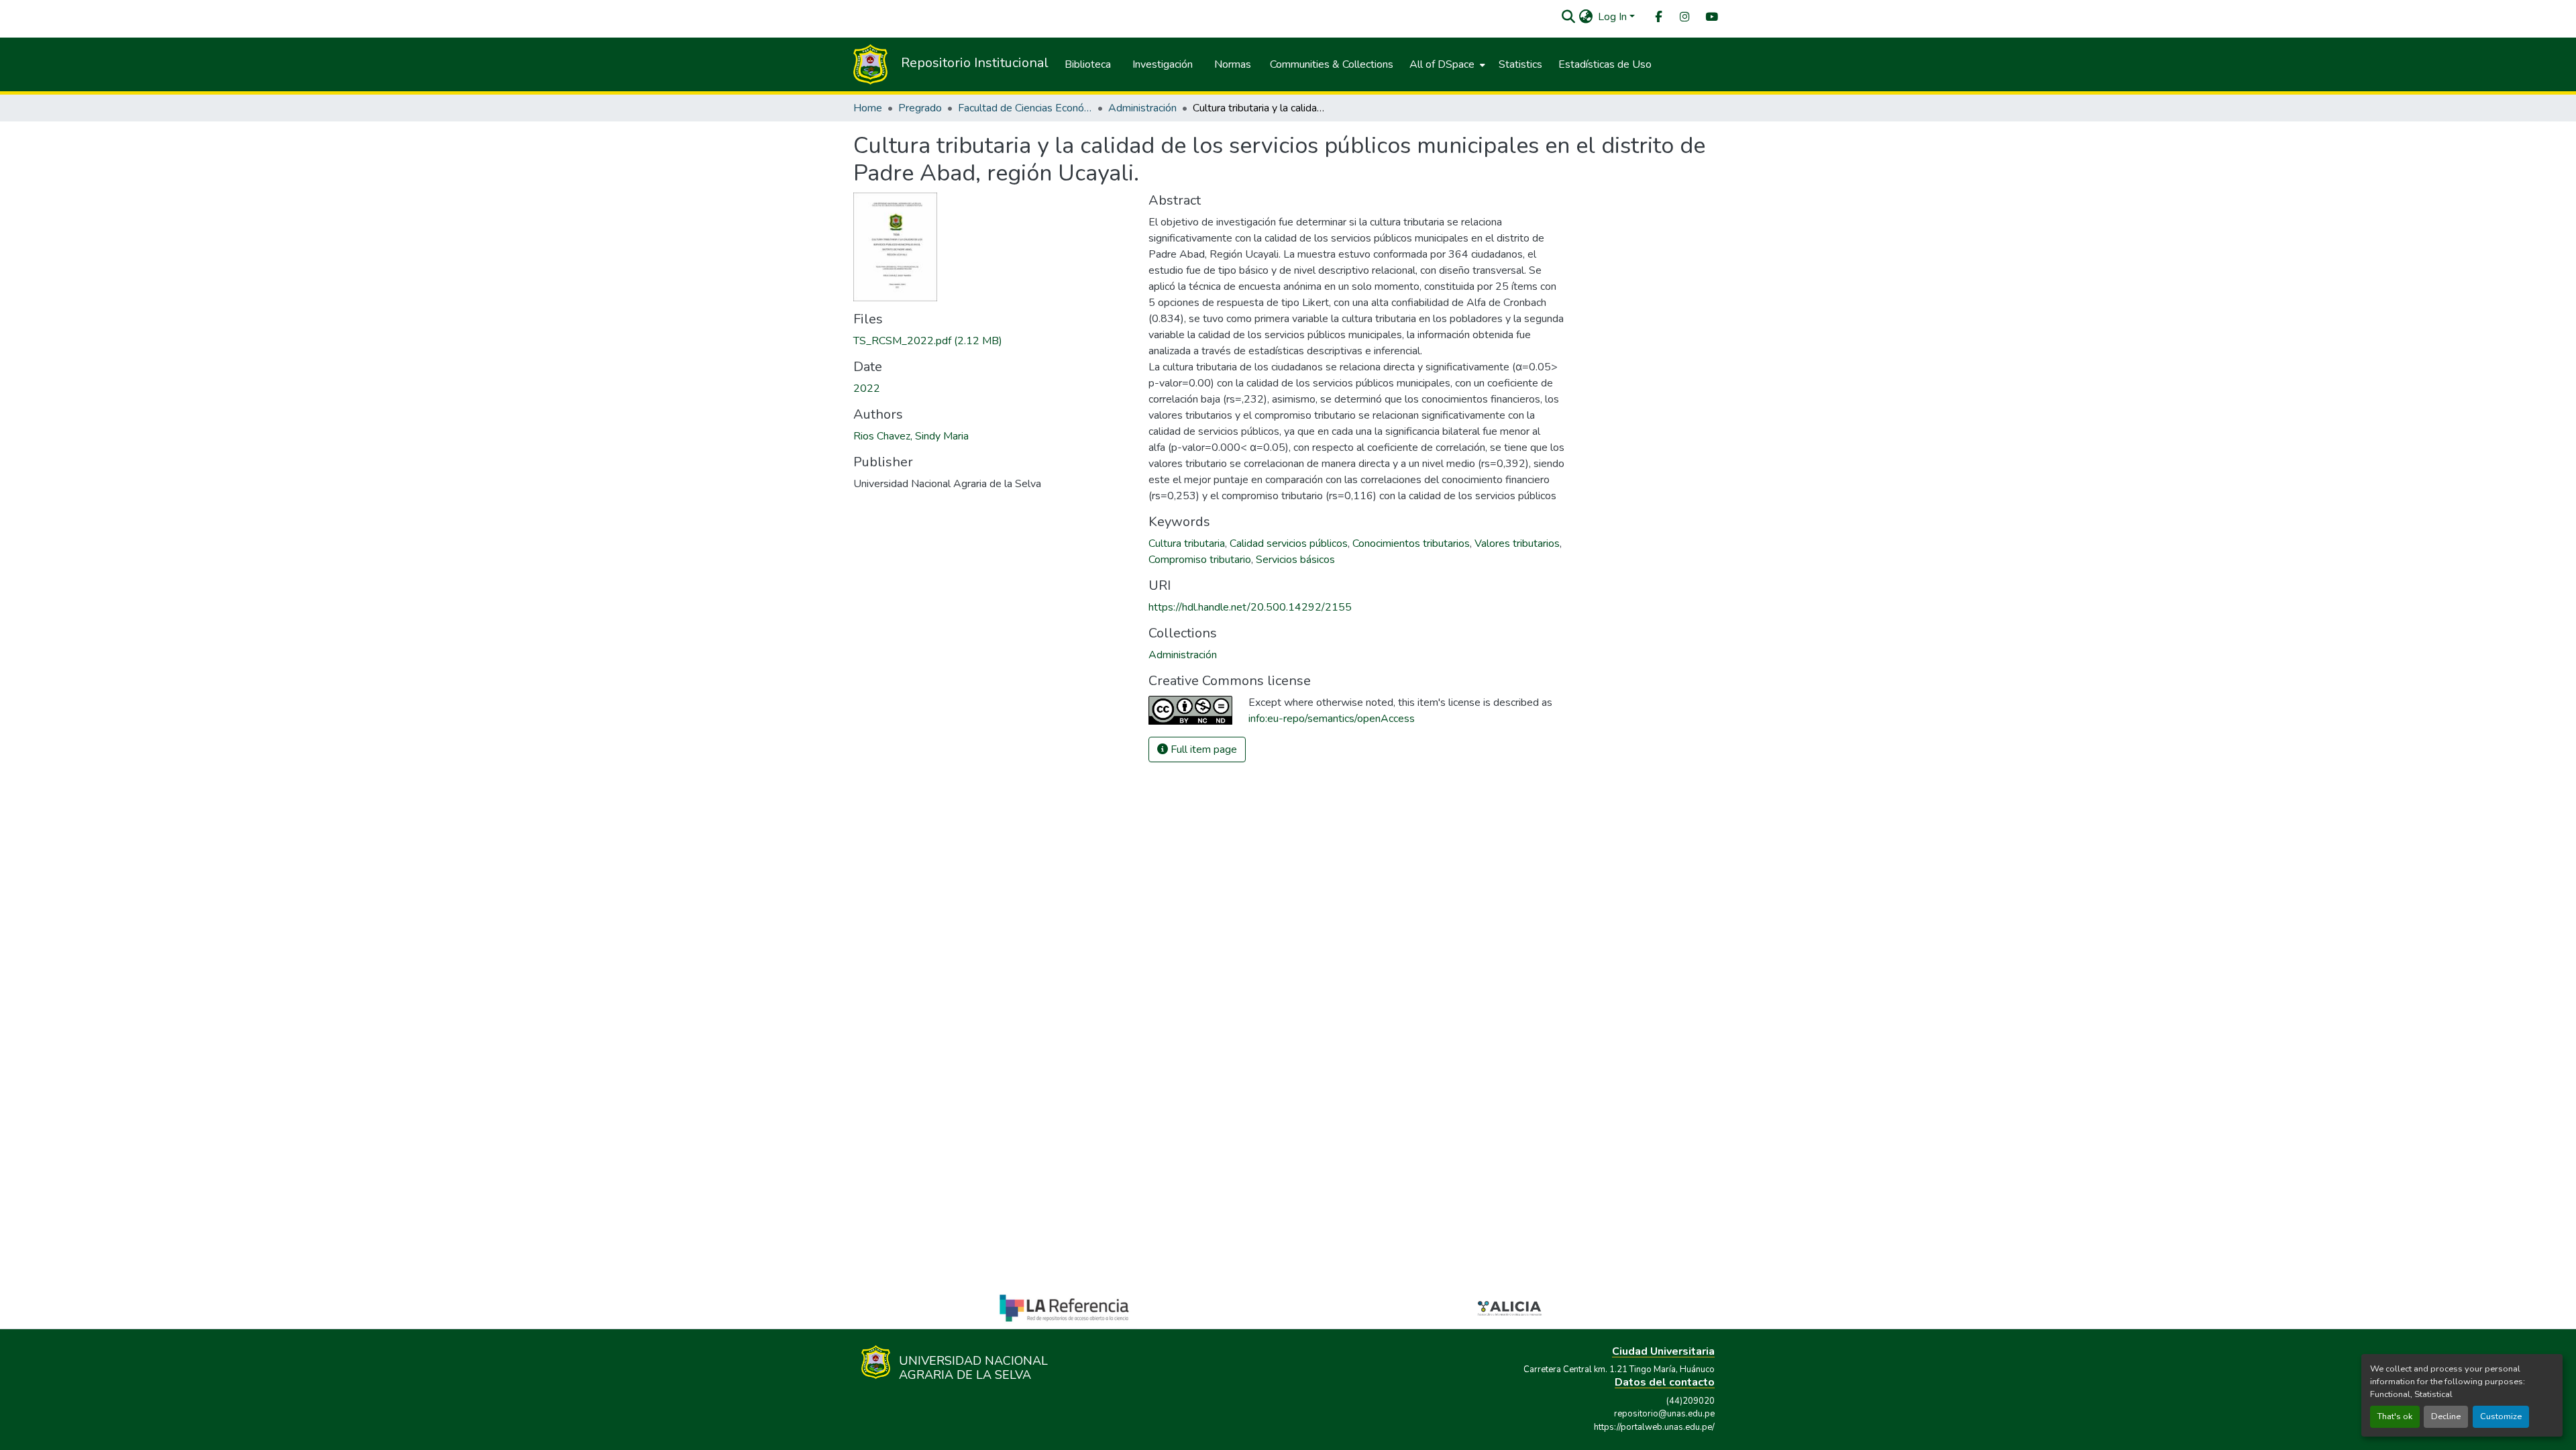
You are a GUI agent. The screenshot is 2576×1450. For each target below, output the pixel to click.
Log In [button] (1614, 17)
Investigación (1163, 64)
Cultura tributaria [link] (1187, 543)
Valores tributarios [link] (1517, 543)
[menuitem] (1658, 17)
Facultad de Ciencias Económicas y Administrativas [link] (1025, 108)
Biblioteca (1088, 64)
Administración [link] (1142, 108)
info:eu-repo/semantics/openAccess (1332, 719)
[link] (993, 341)
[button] (1568, 17)
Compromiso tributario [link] (1200, 560)
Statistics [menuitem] (1520, 64)
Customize (2501, 1416)
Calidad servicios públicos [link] (1289, 543)
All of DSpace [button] (1442, 64)
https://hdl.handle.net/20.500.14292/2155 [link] (1250, 607)
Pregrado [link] (920, 108)
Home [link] (868, 108)
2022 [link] (867, 389)
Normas (1233, 64)
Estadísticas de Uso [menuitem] (1605, 64)
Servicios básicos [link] (1295, 560)
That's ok (2395, 1416)
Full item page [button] (1202, 749)
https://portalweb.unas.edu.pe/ (1654, 1427)
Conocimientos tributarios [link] (1411, 543)
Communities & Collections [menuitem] (1332, 64)
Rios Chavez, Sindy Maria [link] (911, 436)
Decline (2446, 1416)
